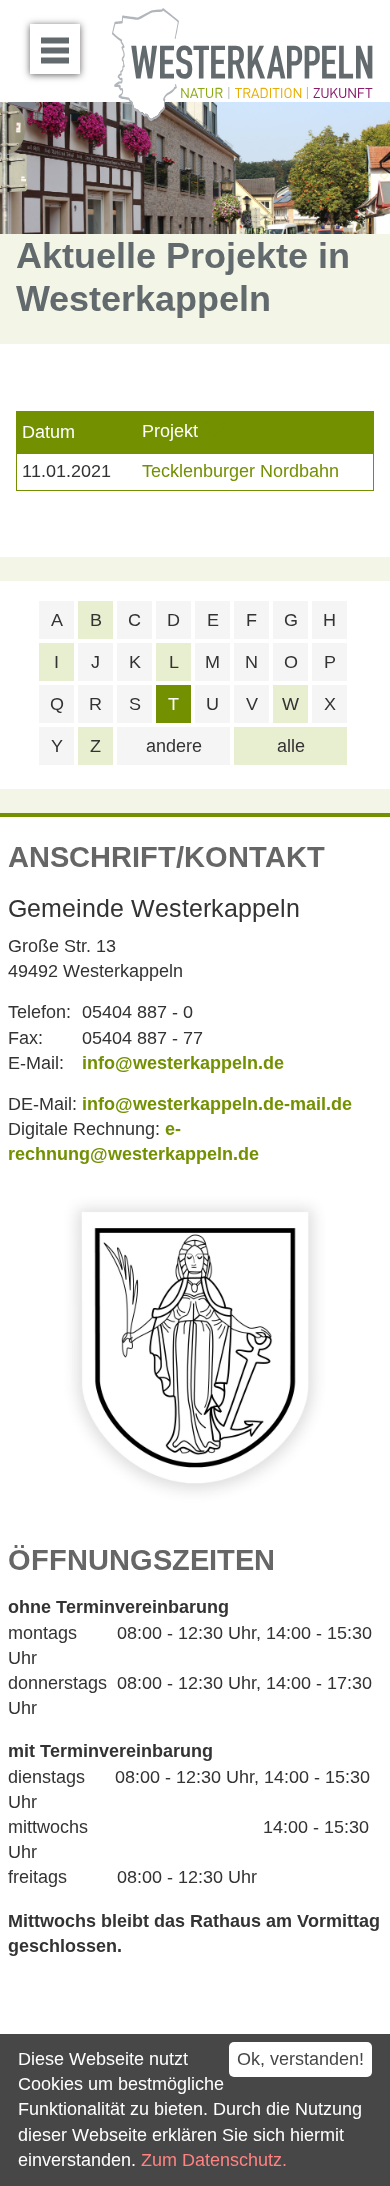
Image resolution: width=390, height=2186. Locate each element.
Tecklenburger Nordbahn (240, 471)
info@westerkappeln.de (183, 1063)
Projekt (170, 432)
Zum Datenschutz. (214, 2160)
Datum (48, 432)
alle (291, 746)
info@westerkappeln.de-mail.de (217, 1104)
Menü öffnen (55, 49)
